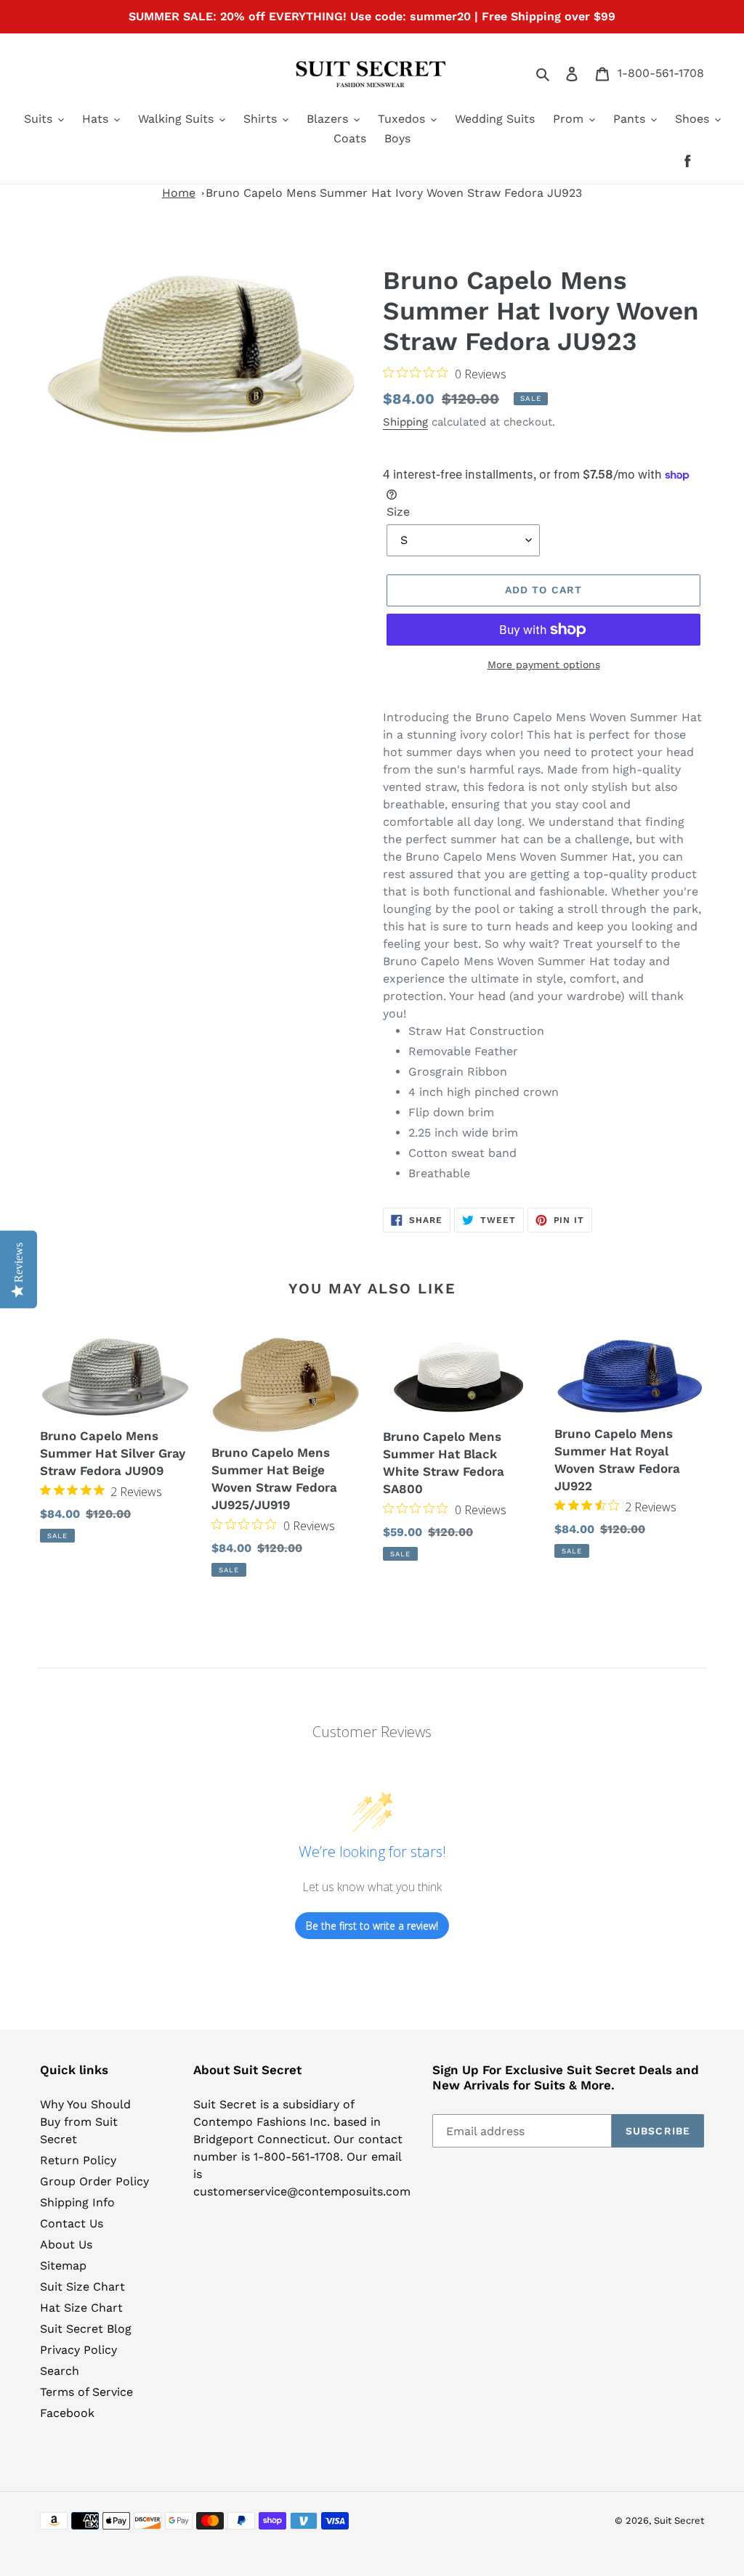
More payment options (544, 665)
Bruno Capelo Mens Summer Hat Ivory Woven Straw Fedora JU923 (394, 193)
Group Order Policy (94, 2181)
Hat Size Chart (81, 2308)
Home (179, 193)
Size (398, 512)
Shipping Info (77, 2202)
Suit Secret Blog (86, 2329)
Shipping (405, 422)
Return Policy (78, 2160)
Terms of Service (86, 2392)
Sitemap (63, 2266)
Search (60, 2371)
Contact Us (72, 2223)
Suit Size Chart (82, 2287)
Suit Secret (679, 2520)
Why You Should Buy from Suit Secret (85, 2122)
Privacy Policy (78, 2350)
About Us (66, 2244)
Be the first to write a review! (372, 1926)
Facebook (67, 2413)
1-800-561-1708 (661, 73)
